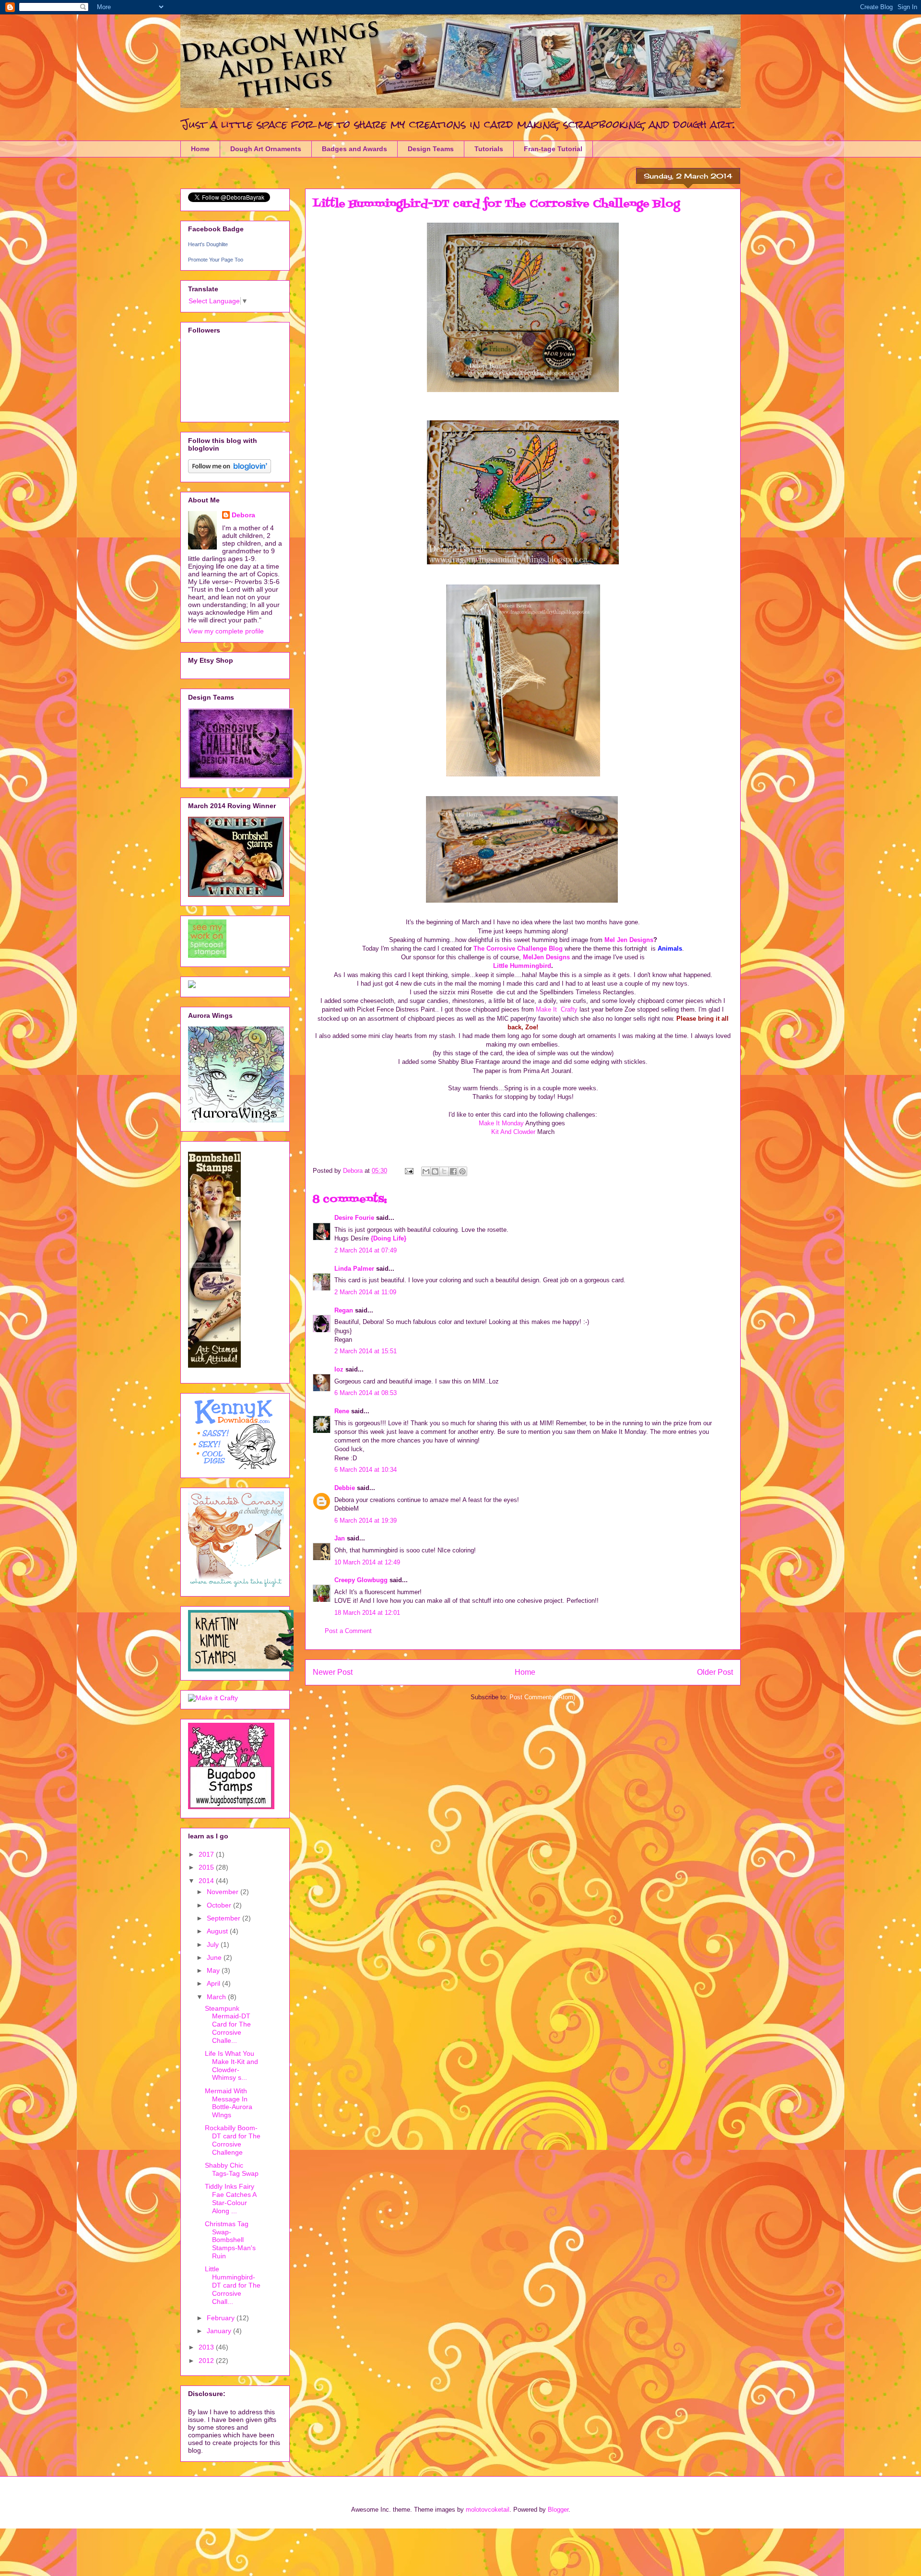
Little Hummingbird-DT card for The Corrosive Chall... (233, 2285)
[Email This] (426, 1171)
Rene (342, 1411)
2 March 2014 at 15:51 (366, 1351)
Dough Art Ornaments (266, 149)
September (224, 1918)
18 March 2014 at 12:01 (367, 1613)
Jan (340, 1538)
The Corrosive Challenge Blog (518, 948)
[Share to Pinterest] (462, 1171)
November (224, 1892)
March (217, 1997)
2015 (207, 1867)
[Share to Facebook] (453, 1171)
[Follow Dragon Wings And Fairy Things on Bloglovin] (230, 471)
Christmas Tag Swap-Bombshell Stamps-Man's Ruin (230, 2240)
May (214, 1970)
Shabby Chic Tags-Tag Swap (232, 2169)
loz (339, 1369)
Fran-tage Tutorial (553, 149)
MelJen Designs (547, 957)
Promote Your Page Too (216, 260)
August (218, 1931)
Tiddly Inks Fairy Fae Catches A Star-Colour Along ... (230, 2198)
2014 (207, 1881)
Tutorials (489, 149)
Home (200, 149)
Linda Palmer (354, 1269)
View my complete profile (226, 631)
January (220, 2331)
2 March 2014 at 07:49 (366, 1250)
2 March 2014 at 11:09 (365, 1292)
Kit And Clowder (514, 1132)
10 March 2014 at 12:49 (367, 1562)
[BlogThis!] (435, 1171)
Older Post (715, 1672)
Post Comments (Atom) (542, 1697)
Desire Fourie (354, 1218)
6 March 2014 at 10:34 (366, 1470)
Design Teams (431, 149)
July (214, 1944)
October (220, 1905)
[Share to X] (444, 1171)
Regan (344, 1310)
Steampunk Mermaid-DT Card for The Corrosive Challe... (228, 2024)
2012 (207, 2361)
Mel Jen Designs (629, 940)
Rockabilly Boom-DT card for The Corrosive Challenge (233, 2140)
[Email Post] (408, 1171)
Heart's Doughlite (208, 244)
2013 (207, 2347)
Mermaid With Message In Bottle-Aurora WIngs (229, 2103)
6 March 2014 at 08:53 (366, 1393)
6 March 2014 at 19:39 (366, 1521)
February (222, 2318)
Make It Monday (502, 1123)
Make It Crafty (557, 1009)
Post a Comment (348, 1631)
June (215, 1957)
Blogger (558, 2510)
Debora (243, 515)
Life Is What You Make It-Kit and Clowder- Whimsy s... (231, 2065)
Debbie (345, 1488)
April (214, 1983)
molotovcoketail (488, 2510)
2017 (207, 1854)
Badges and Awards (354, 149)
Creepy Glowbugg (361, 1580)
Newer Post (333, 1672)
